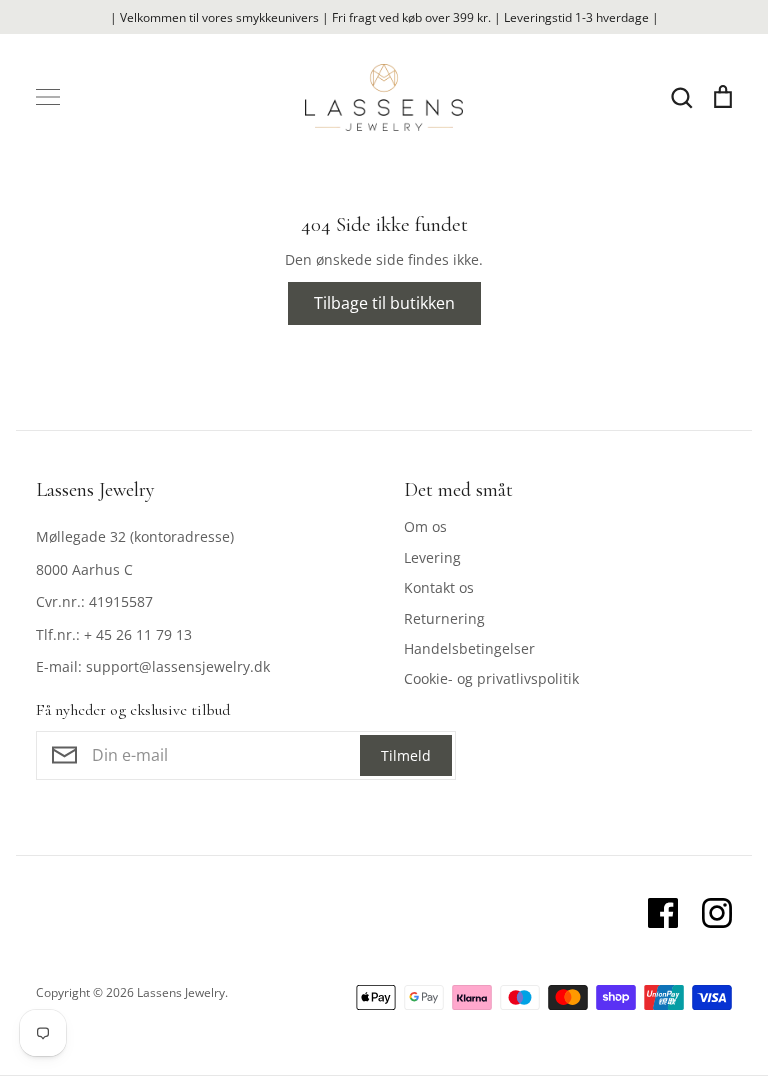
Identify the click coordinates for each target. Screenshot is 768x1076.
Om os (425, 526)
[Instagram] (717, 913)
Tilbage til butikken (384, 303)
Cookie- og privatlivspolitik (491, 678)
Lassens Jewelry (181, 992)
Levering (432, 557)
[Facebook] (663, 913)
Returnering (444, 618)
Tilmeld (406, 755)
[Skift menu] (48, 97)
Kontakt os (439, 587)
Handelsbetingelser (469, 648)
